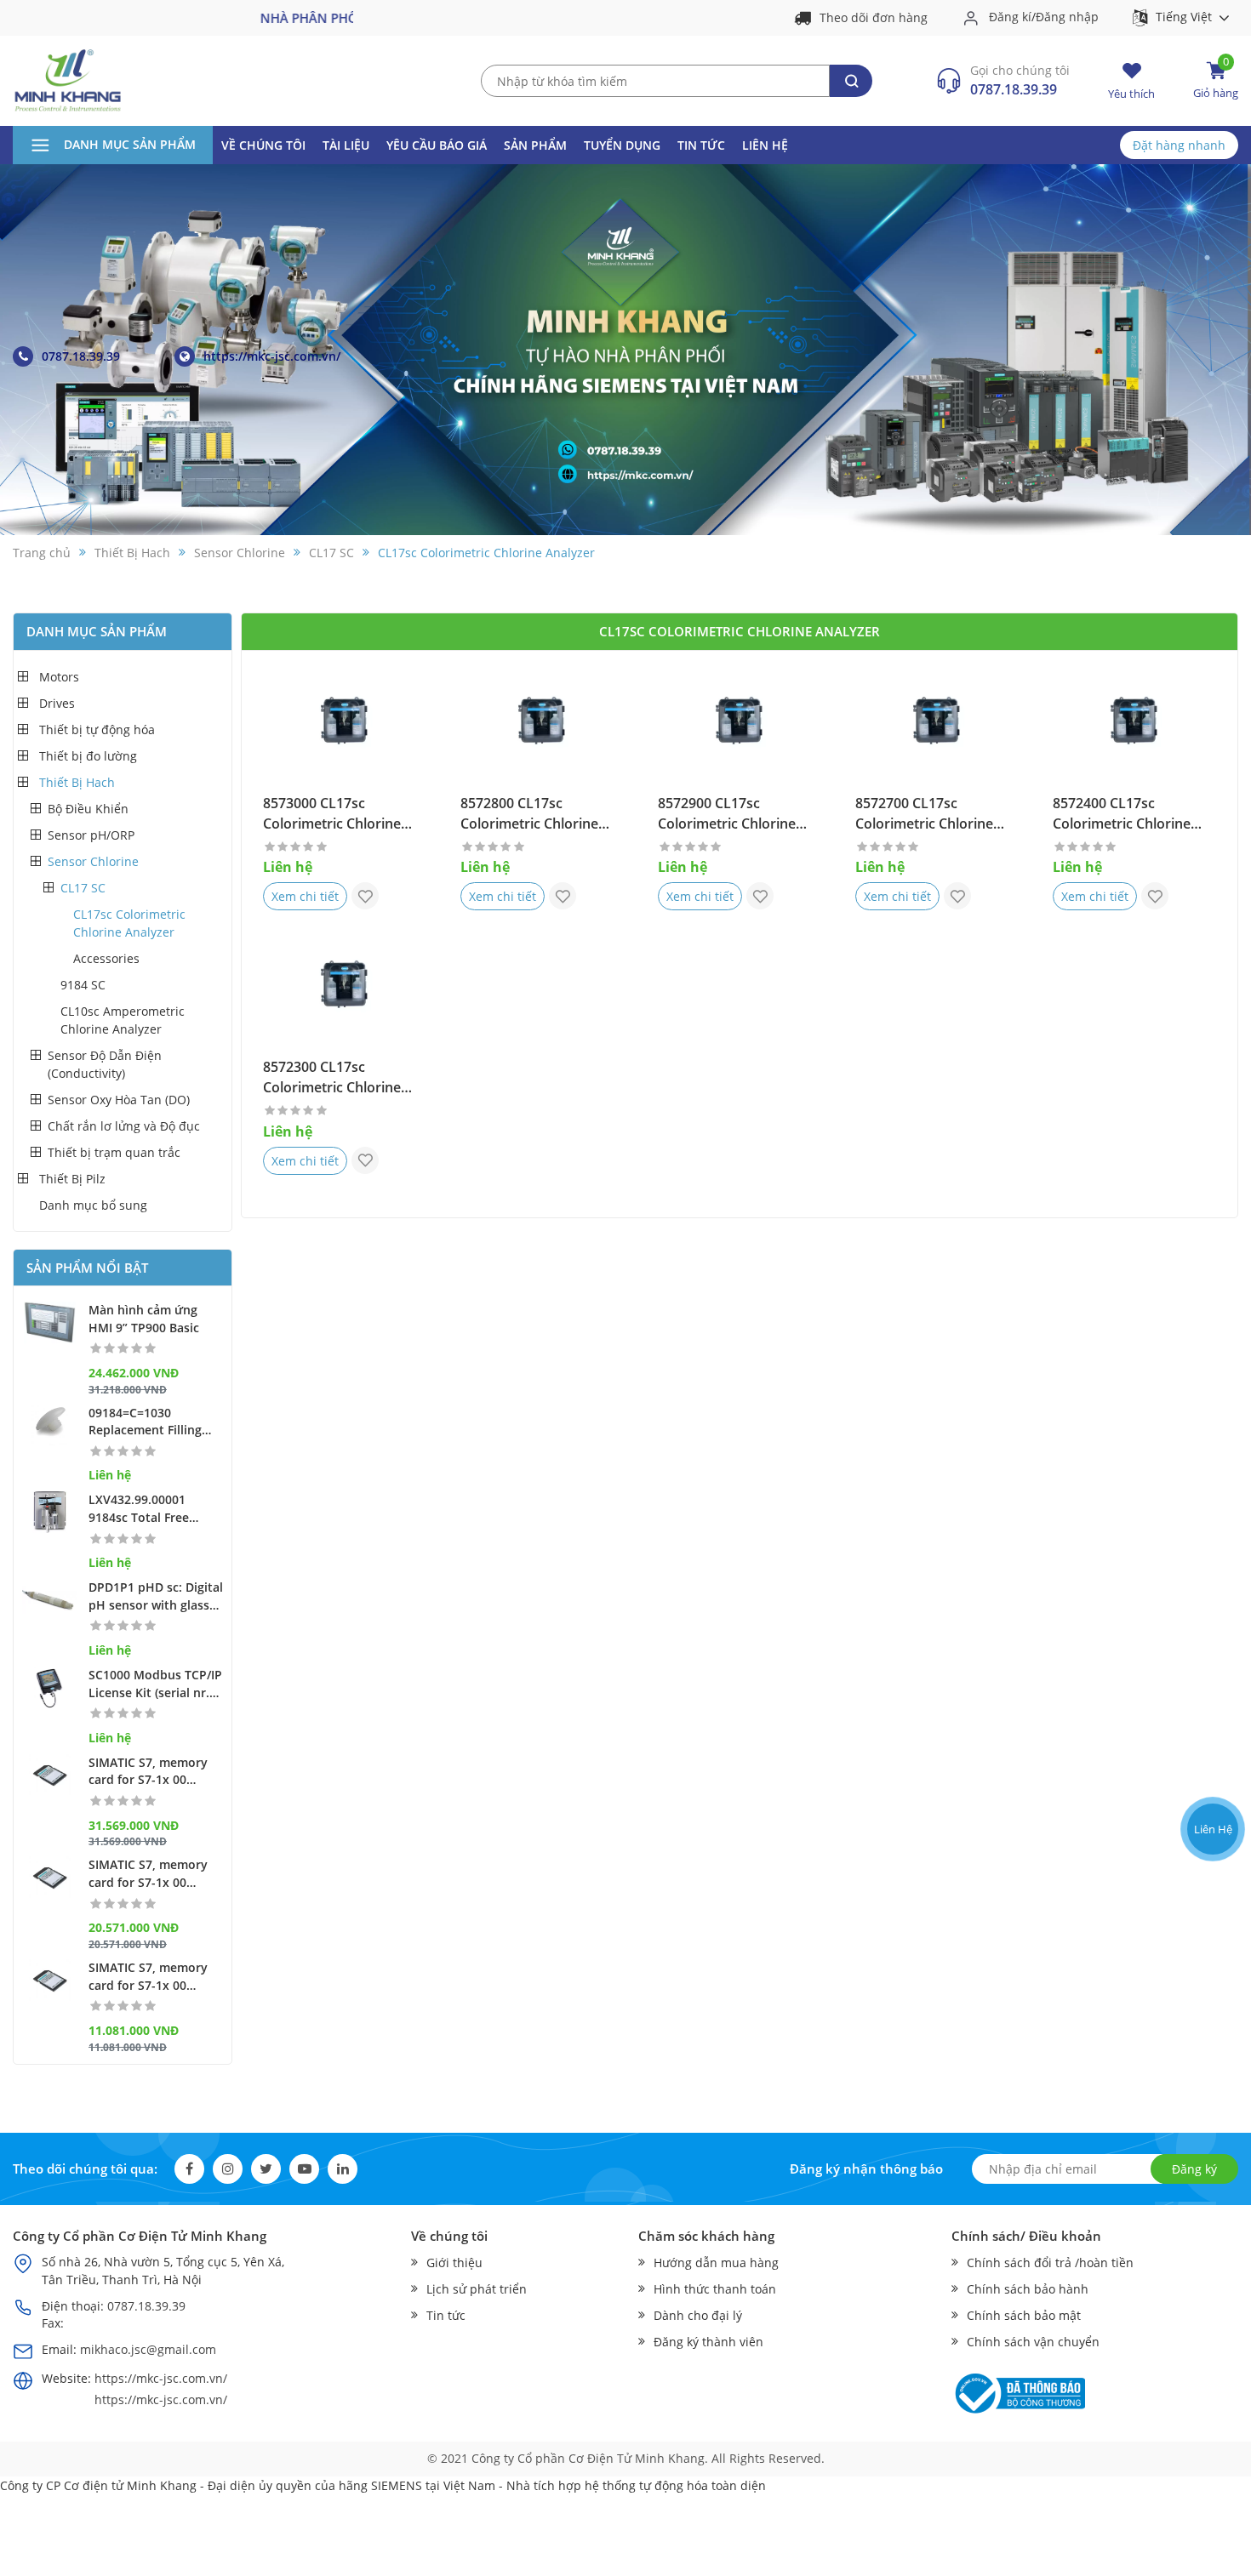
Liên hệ (765, 145)
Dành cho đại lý (698, 2315)
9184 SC (83, 985)
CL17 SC (83, 888)
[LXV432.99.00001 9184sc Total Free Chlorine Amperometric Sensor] (50, 1512)
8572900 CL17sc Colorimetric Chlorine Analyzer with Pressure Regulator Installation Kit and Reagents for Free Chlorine (737, 814)
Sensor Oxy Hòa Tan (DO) (119, 1100)
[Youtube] (304, 2169)
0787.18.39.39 (1014, 90)
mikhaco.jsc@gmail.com (148, 2349)
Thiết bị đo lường (88, 756)
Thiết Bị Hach (77, 782)
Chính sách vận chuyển (1033, 2342)
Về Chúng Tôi (263, 145)
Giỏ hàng (1216, 80)
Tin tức (701, 145)
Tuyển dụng (622, 145)
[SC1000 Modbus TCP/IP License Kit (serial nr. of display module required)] (50, 1687)
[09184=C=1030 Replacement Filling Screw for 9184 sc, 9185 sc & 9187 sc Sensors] (50, 1425)
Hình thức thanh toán (715, 2289)
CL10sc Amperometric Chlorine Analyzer (123, 1020)
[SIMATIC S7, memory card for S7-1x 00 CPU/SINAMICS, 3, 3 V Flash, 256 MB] (50, 1980)
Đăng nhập (1067, 17)
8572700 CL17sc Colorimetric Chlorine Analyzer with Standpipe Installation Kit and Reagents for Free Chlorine (934, 814)
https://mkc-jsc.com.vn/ (272, 356)
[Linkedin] (343, 2169)
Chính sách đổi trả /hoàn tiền (1050, 2263)
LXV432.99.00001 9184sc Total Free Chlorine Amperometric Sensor (152, 1509)
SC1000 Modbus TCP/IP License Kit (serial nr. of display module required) (155, 1684)
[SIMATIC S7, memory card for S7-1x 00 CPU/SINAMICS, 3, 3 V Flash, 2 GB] (50, 1877)
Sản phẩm (535, 145)
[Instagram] (228, 2169)
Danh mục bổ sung (93, 1205)
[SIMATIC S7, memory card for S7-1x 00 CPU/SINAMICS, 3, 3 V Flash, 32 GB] (50, 1775)
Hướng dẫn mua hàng (716, 2263)
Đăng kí (1010, 17)
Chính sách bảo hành (1028, 2289)
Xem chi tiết (305, 896)
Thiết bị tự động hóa (97, 729)
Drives (57, 703)
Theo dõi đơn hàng (874, 18)
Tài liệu (346, 145)
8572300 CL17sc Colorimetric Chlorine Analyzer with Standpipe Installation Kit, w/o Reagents (342, 1078)
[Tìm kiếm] (851, 81)
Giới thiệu (454, 2263)
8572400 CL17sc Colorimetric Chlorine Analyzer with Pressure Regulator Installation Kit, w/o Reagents (1134, 814)
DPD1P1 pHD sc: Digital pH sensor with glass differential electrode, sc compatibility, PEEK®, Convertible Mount (156, 1597)
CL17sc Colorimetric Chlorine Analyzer (129, 923)
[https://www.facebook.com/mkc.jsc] (1211, 1764)
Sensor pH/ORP (91, 835)
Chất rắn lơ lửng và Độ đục (124, 1126)
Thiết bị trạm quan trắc (114, 1152)
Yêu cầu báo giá (437, 145)
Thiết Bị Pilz (72, 1179)
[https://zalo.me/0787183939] (1211, 1722)
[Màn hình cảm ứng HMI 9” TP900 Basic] (50, 1322)
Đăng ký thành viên (708, 2342)
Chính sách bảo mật (1024, 2315)
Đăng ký (1194, 2169)
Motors (59, 677)
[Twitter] (266, 2169)
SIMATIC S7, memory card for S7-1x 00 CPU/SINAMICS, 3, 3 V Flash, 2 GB (150, 1874)
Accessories (106, 958)
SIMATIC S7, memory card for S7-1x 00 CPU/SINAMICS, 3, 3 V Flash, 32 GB (150, 1772)
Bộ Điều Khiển (88, 809)
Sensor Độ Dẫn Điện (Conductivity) (105, 1064)
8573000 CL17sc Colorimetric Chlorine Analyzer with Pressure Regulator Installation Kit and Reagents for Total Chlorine (343, 814)
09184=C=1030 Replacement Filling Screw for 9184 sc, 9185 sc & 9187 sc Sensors (156, 1422)
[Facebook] (189, 2169)
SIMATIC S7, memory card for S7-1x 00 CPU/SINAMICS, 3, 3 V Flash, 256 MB (150, 1977)
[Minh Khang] (68, 80)
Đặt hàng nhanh (1179, 145)
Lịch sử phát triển (477, 2289)
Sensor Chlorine (93, 861)
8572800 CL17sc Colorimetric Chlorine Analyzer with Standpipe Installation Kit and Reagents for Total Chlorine (539, 814)
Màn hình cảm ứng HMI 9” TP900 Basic (144, 1319)
